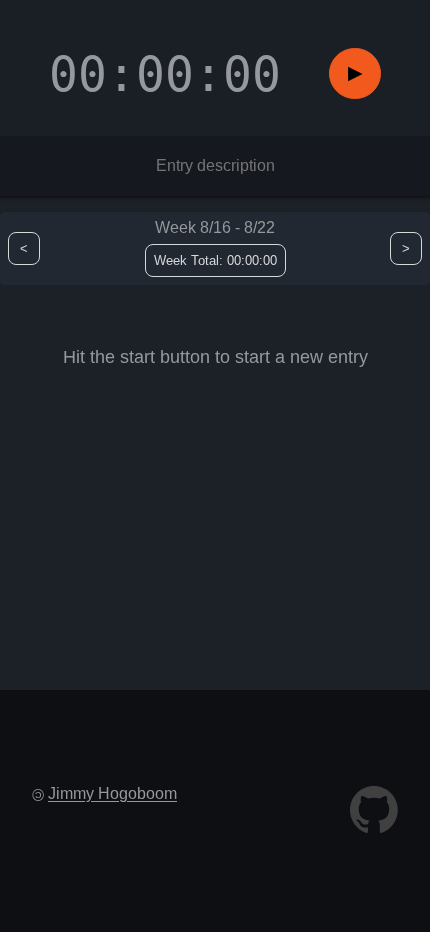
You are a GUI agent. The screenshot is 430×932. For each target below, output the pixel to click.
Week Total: (215, 260)
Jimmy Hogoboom (112, 793)
